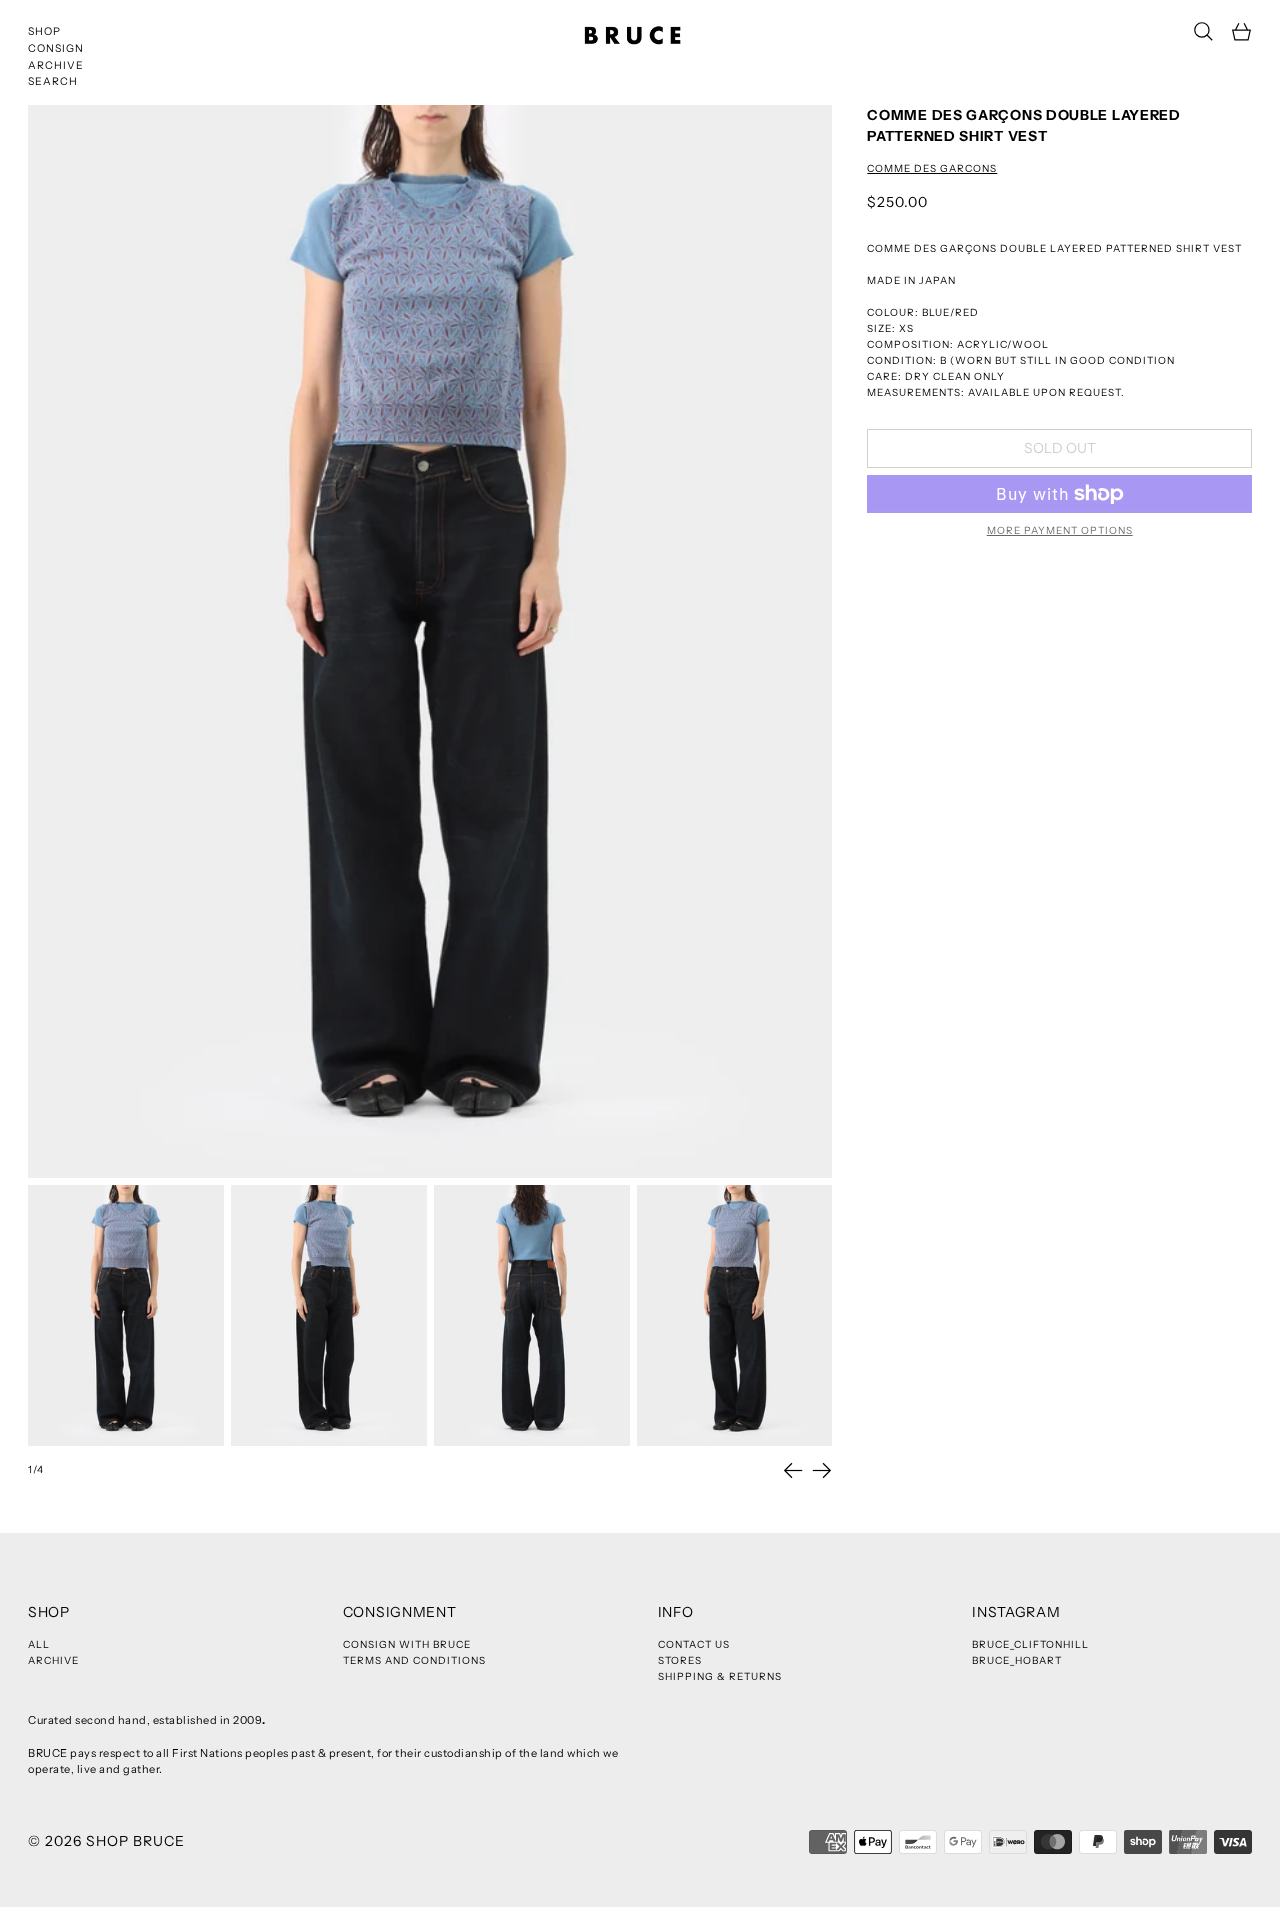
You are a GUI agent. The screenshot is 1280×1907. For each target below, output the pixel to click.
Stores (680, 1660)
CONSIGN (56, 48)
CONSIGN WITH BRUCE (407, 1644)
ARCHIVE (56, 65)
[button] (1203, 31)
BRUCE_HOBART (1017, 1660)
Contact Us (694, 1644)
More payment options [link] (1060, 530)
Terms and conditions (414, 1660)
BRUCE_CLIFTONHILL (1030, 1644)
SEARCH (53, 81)
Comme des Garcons (932, 168)
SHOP (44, 31)
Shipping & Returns (720, 1676)
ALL (39, 1644)
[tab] (126, 1315)
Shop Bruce (135, 1841)
